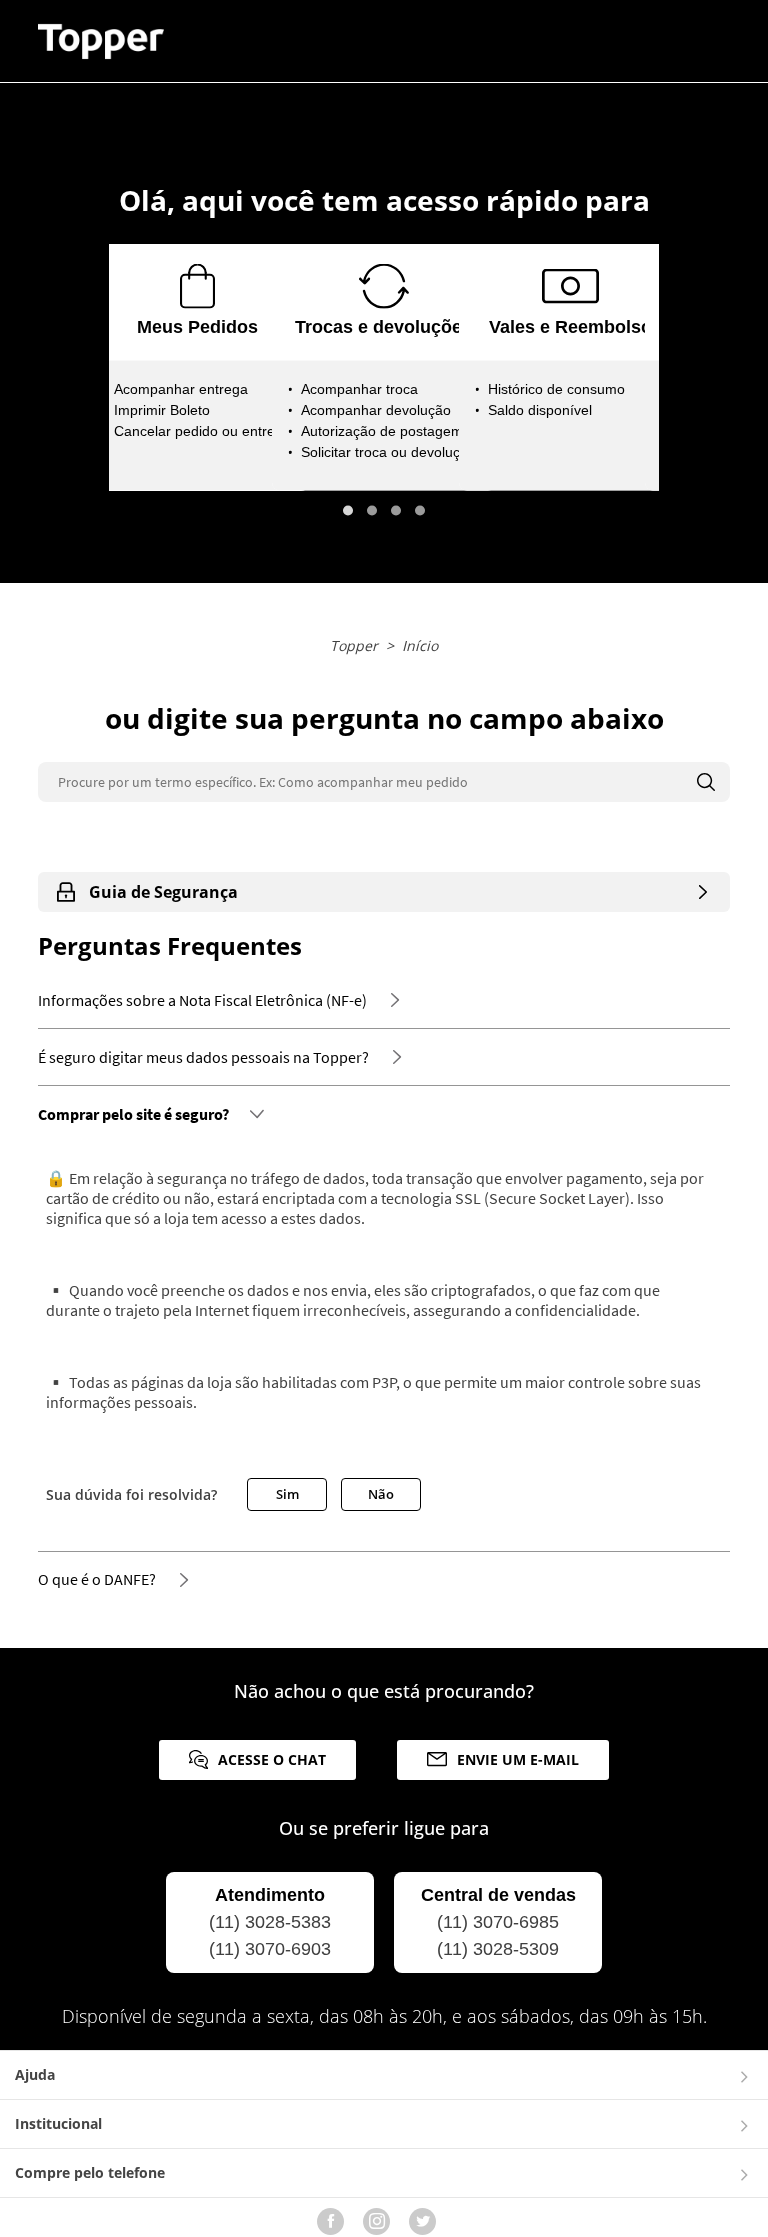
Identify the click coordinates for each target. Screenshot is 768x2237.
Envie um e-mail (518, 1759)
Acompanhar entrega (181, 389)
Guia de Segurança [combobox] (163, 892)
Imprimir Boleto (162, 410)
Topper (354, 645)
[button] (348, 511)
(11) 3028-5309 (498, 1949)
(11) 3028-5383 (270, 1922)
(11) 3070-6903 (270, 1949)
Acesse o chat (272, 1759)
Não (381, 1494)
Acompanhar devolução (376, 410)
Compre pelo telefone (90, 2172)
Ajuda (35, 2074)
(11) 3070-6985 (498, 1922)
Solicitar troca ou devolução (388, 452)
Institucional (58, 2123)
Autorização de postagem (382, 431)
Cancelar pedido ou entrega (202, 431)
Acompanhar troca (359, 389)
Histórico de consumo (556, 389)
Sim (287, 1494)
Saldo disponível (540, 410)
